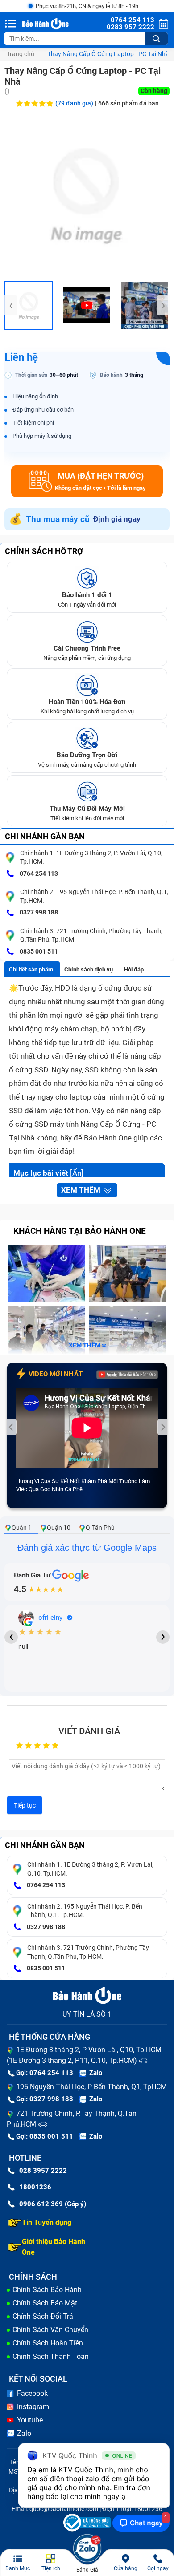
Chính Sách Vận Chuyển (50, 2330)
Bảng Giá (87, 2570)
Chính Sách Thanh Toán (51, 2356)
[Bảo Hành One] (46, 24)
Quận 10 (59, 1528)
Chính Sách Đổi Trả (43, 2316)
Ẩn (77, 1173)
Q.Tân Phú (100, 1528)
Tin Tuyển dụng (47, 2222)
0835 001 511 (38, 951)
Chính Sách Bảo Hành (47, 2290)
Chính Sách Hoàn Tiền (48, 2343)
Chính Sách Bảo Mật (45, 2303)
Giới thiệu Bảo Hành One (54, 2247)
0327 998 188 (38, 912)
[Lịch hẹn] (164, 24)
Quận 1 (22, 1528)
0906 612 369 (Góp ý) (53, 2204)
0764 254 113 (38, 873)
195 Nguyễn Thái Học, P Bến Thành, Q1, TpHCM (91, 2087)
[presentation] (11, 305)
